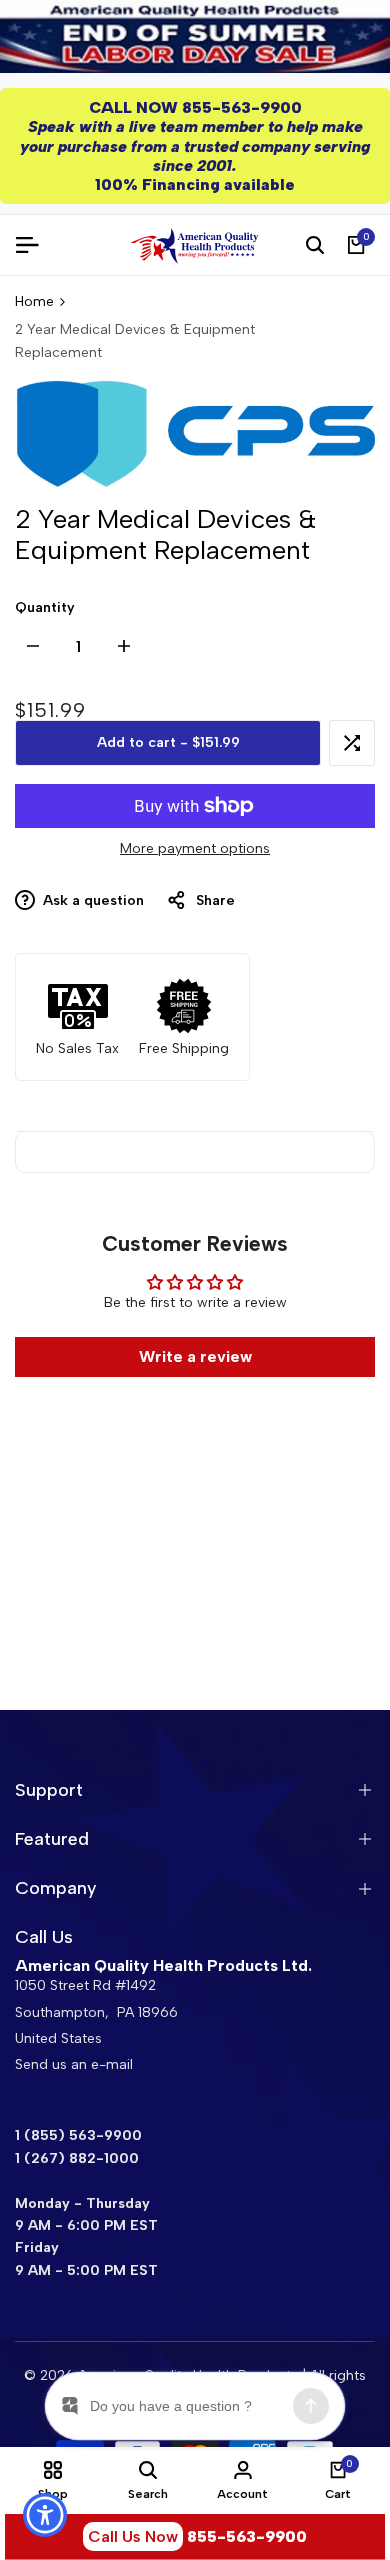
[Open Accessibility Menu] (45, 2515)
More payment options (195, 848)
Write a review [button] (195, 1356)
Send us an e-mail (74, 2064)
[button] (352, 743)
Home (34, 301)
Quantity (45, 607)
